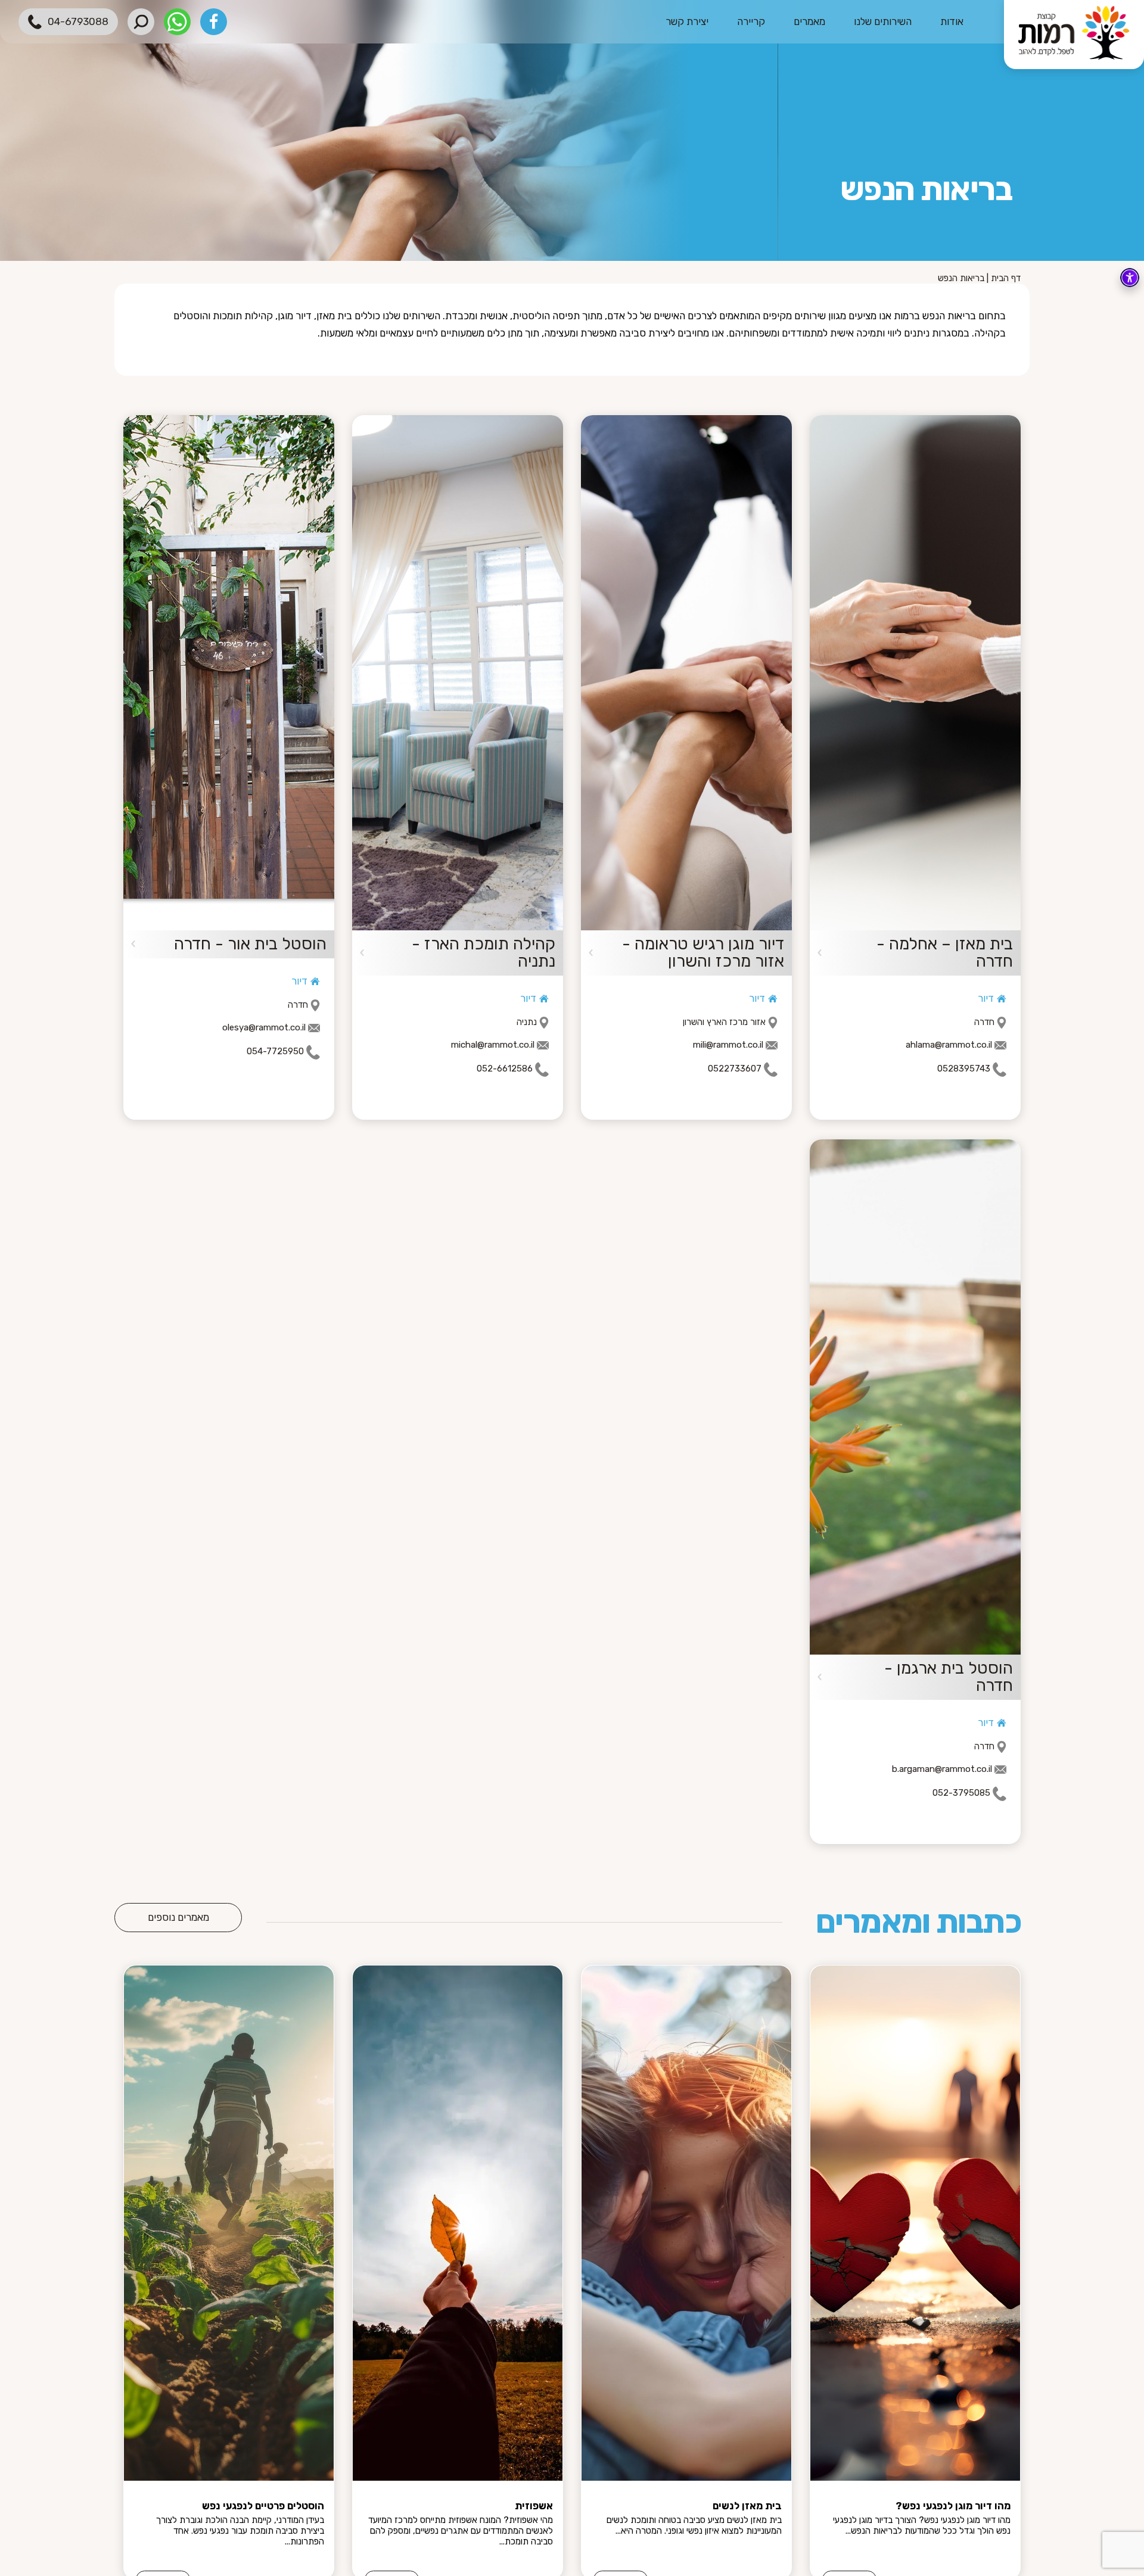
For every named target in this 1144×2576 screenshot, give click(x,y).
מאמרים (809, 21)
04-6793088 (78, 21)
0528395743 (964, 1069)
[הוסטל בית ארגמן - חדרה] (915, 1397)
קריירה (751, 21)
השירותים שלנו (883, 21)
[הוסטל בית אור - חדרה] (229, 673)
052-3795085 (961, 1793)
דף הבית (1006, 278)
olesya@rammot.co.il (264, 1027)
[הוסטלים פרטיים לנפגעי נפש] (229, 2223)
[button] (141, 22)
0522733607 (735, 1069)
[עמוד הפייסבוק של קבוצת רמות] (214, 22)
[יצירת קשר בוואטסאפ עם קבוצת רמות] (177, 22)
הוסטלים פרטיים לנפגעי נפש (263, 2506)
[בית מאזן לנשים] (686, 2223)
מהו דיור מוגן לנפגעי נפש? (953, 2506)
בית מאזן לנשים (747, 2506)
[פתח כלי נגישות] (1130, 278)
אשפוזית (534, 2506)
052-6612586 (505, 1069)
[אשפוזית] (458, 2223)
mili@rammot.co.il (728, 1045)
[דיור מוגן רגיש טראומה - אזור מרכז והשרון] (686, 673)
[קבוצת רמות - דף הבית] (1074, 35)
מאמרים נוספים (178, 1917)
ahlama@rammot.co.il (949, 1045)
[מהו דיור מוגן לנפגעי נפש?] (915, 2223)
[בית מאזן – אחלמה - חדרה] (915, 673)
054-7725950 (275, 1052)
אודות (952, 21)
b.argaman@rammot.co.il (942, 1769)
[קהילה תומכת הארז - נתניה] (458, 673)
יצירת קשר (687, 21)
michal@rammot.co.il (493, 1045)
